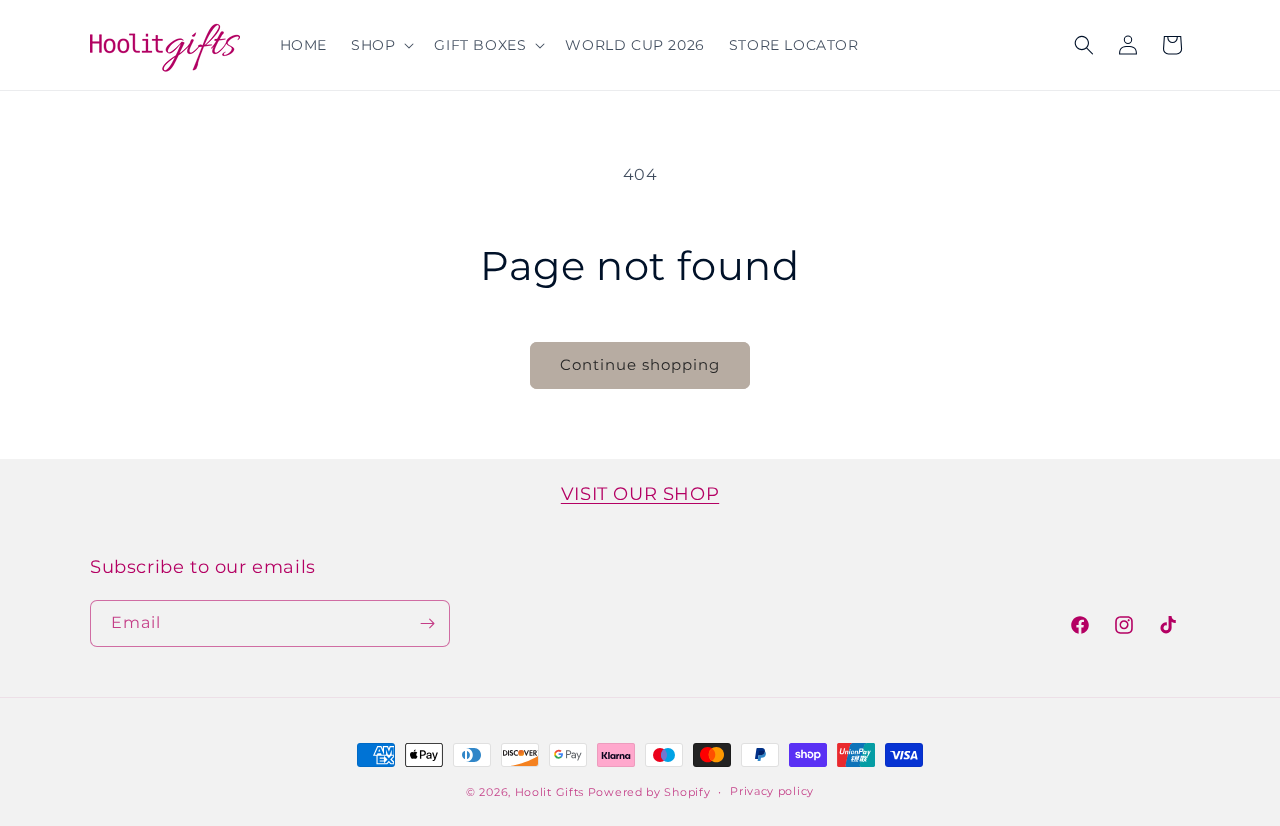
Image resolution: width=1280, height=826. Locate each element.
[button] (380, 45)
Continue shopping (640, 364)
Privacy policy (772, 791)
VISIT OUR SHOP (640, 494)
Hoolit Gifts (549, 792)
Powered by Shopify (649, 792)
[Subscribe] (427, 623)
